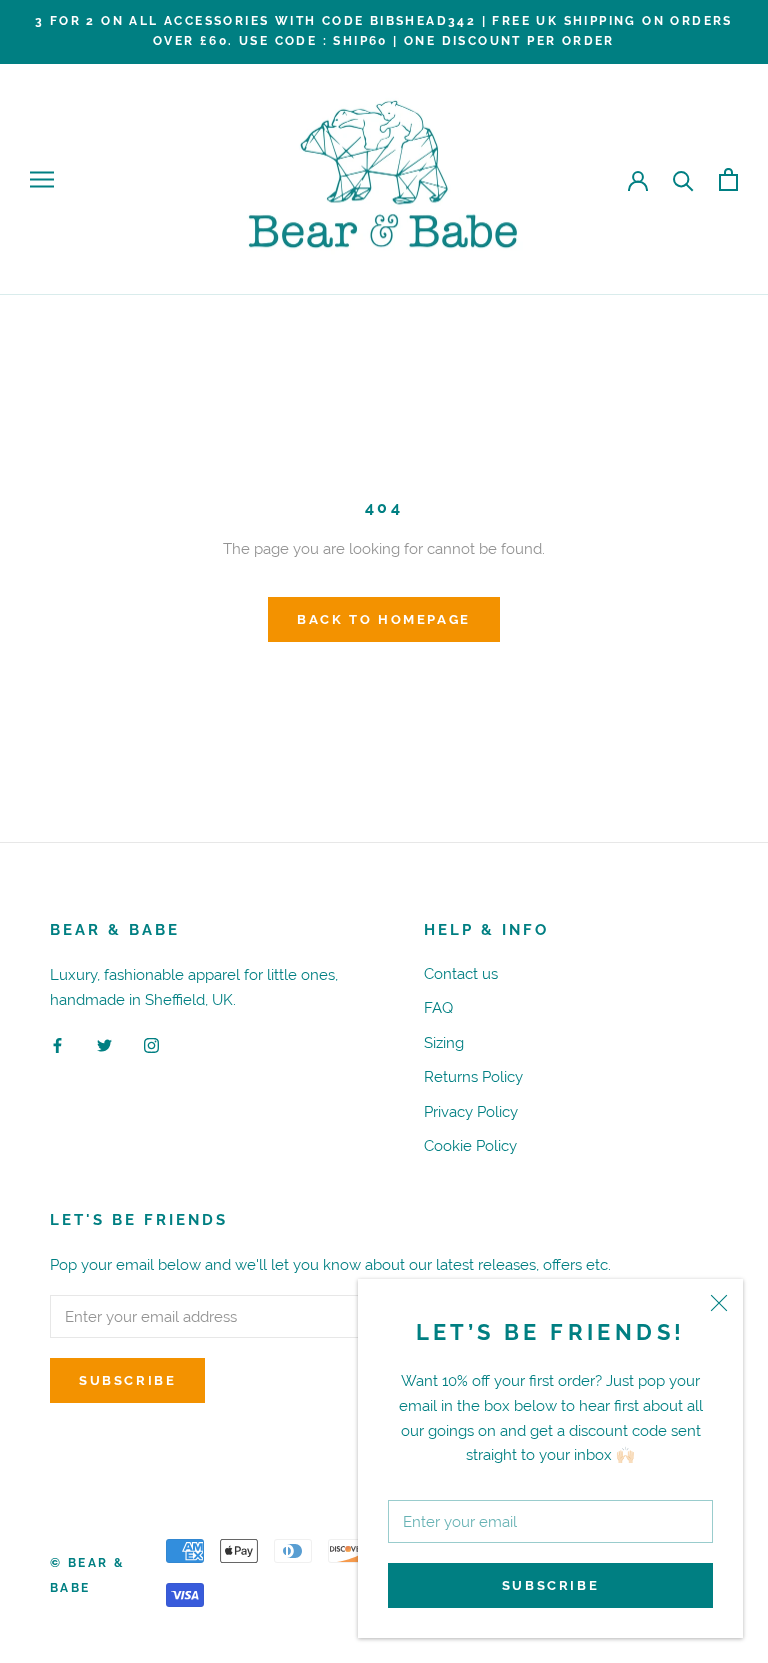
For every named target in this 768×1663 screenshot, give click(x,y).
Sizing (444, 1042)
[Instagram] (151, 1044)
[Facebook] (57, 1044)
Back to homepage (384, 619)
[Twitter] (104, 1044)
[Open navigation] (42, 180)
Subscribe (550, 1585)
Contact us (461, 973)
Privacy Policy (471, 1111)
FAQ (438, 1007)
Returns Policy (473, 1076)
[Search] (683, 179)
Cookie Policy (470, 1145)
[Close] (719, 1303)
